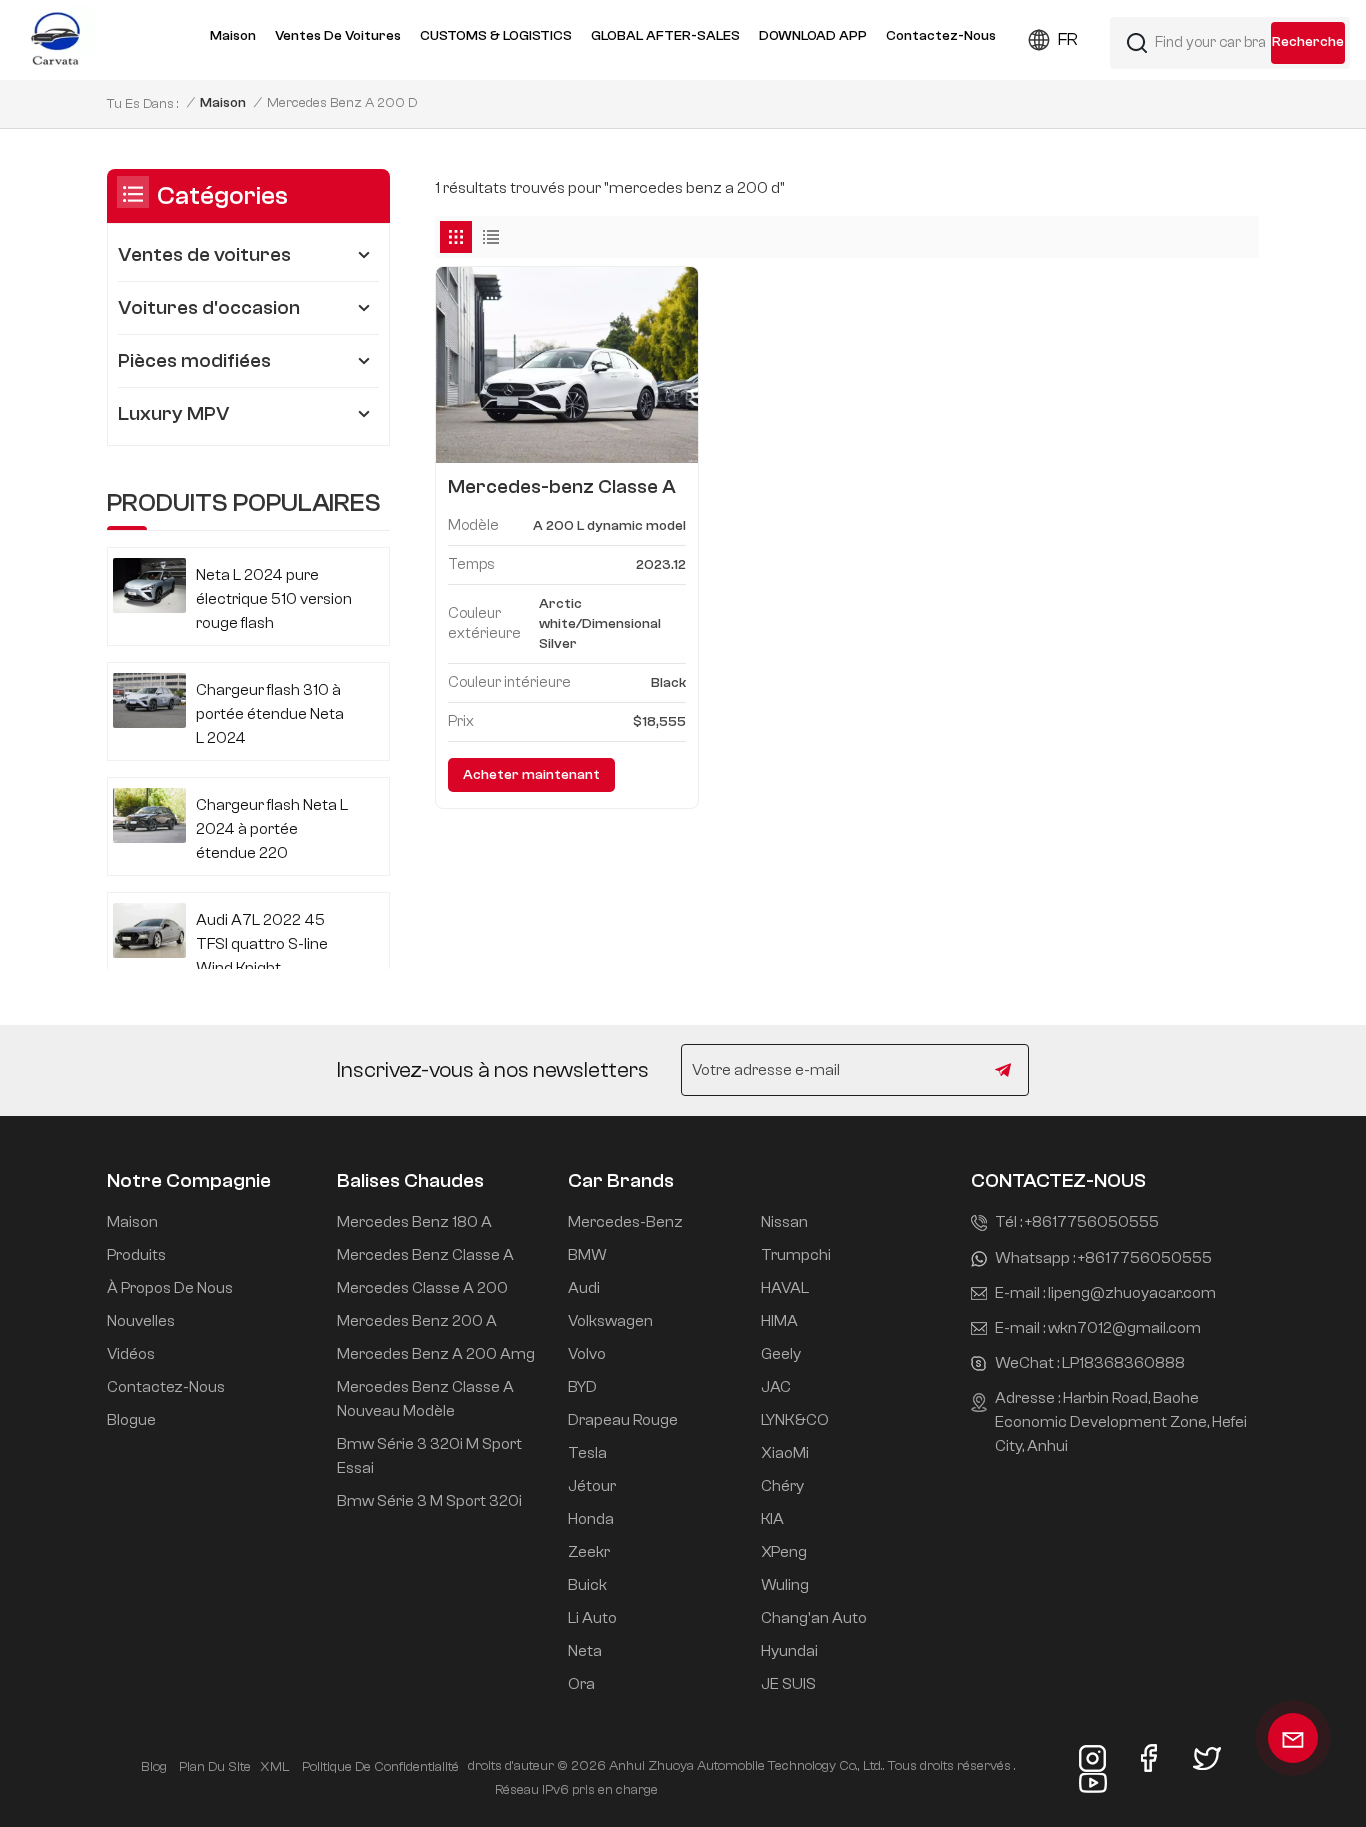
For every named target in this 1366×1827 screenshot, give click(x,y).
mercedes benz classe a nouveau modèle (425, 1399)
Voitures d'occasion (209, 307)
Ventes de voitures (338, 36)
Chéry (782, 1486)
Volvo (587, 1354)
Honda (591, 1519)
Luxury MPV (174, 413)
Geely (781, 1354)
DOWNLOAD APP (813, 36)
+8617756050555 (1092, 1222)
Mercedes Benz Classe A (425, 1255)
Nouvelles (141, 1321)
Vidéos (131, 1354)
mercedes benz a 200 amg (436, 1354)
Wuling (785, 1585)
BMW (587, 1255)
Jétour (592, 1486)
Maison (233, 36)
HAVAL (785, 1288)
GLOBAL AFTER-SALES (665, 36)
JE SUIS (788, 1684)
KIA (772, 1519)
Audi (584, 1288)
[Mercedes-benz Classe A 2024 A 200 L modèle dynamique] (567, 365)
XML (274, 1767)
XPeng (784, 1552)
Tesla (587, 1453)
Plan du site (215, 1767)
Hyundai (789, 1651)
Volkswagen (610, 1321)
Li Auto (592, 1618)
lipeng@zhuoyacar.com (1132, 1293)
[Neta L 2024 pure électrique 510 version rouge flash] (149, 585)
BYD (582, 1387)
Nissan (784, 1222)
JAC (776, 1387)
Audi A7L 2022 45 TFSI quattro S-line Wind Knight (262, 944)
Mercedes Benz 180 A (414, 1222)
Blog (154, 1767)
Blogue (131, 1420)
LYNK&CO (795, 1420)
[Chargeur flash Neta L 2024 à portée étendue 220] (149, 815)
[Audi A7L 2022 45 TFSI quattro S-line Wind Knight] (149, 930)
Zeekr (589, 1552)
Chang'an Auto (814, 1618)
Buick (587, 1585)
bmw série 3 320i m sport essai (429, 1456)
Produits (136, 1255)
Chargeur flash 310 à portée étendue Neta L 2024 (270, 714)
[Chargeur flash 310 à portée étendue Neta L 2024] (149, 700)
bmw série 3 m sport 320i (429, 1501)
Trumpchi (796, 1255)
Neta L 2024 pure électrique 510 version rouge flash (274, 599)
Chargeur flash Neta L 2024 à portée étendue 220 (272, 829)
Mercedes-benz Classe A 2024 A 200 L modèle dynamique (562, 487)
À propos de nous (170, 1288)
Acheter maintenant (531, 775)
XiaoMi (785, 1453)
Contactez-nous (941, 36)
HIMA (779, 1321)
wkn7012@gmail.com (1124, 1328)
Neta (585, 1651)
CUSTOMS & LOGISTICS (496, 36)
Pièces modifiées (194, 360)
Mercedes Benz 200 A (417, 1321)
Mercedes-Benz (625, 1222)
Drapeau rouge (623, 1420)
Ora (581, 1684)
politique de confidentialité (380, 1767)
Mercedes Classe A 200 (422, 1288)
